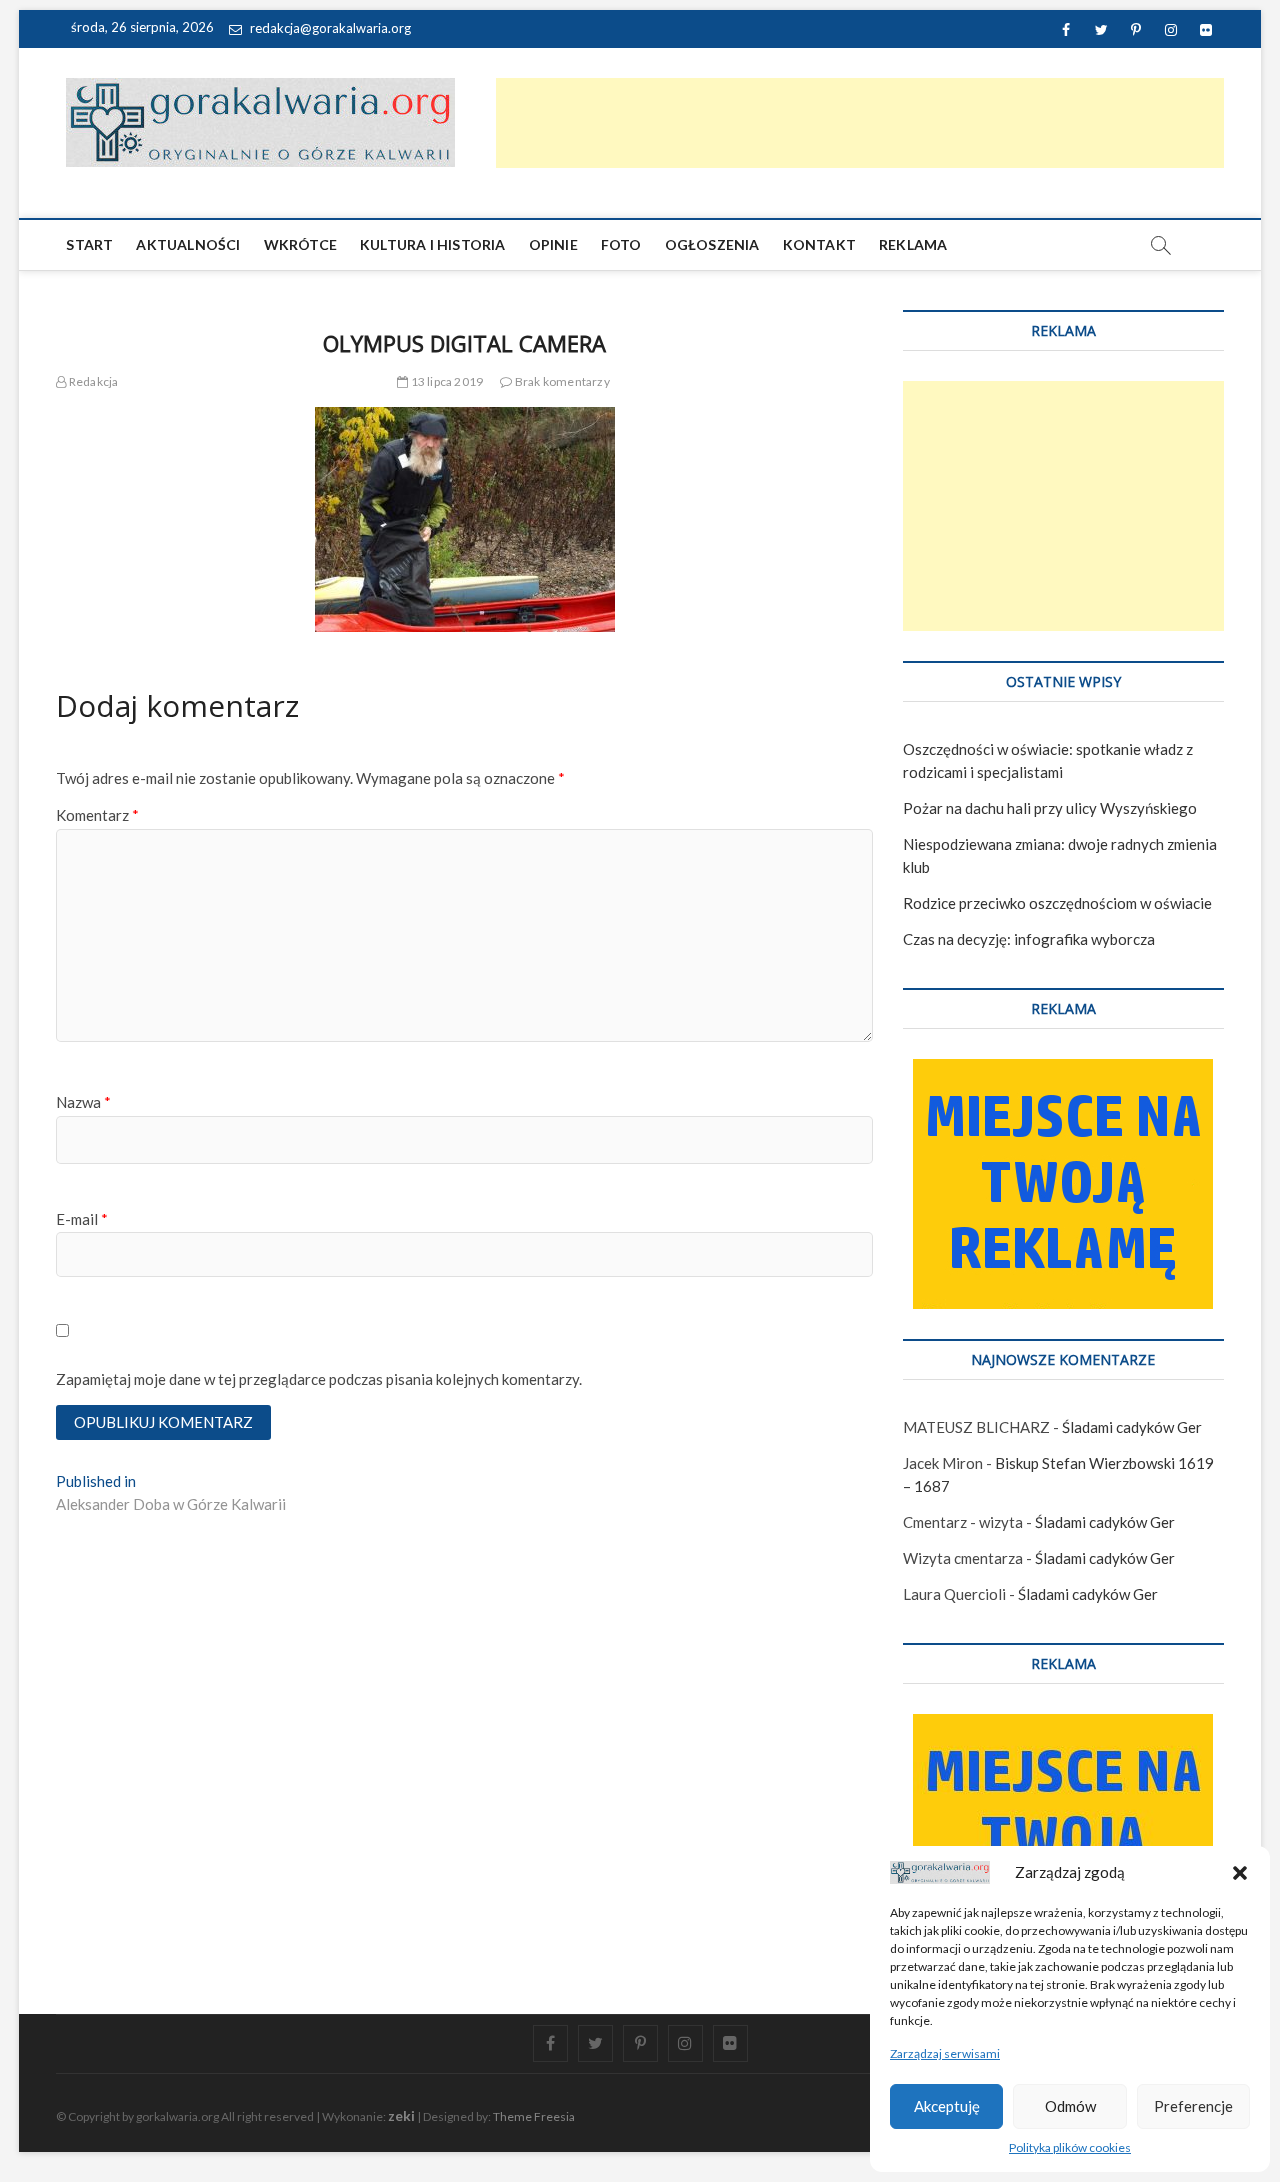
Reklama (913, 244)
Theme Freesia (534, 2116)
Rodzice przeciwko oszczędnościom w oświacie (1057, 903)
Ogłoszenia (712, 244)
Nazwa (83, 1102)
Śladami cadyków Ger (1132, 1427)
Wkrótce (300, 244)
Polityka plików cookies (1070, 2147)
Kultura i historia (433, 244)
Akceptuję (947, 2106)
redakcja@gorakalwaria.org (329, 28)
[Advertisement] (860, 123)
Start (89, 244)
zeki (401, 2115)
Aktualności (188, 244)
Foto (621, 244)
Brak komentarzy (561, 381)
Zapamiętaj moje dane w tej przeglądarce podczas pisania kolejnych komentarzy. (319, 1379)
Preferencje (1193, 2106)
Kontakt (819, 244)
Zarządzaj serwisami (945, 2053)
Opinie (553, 244)
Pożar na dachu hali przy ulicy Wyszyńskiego (1050, 808)
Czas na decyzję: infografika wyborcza (1029, 939)
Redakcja (92, 381)
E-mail (82, 1219)
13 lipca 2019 (445, 381)
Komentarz (97, 815)
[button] (1240, 1873)
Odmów (1070, 2106)
